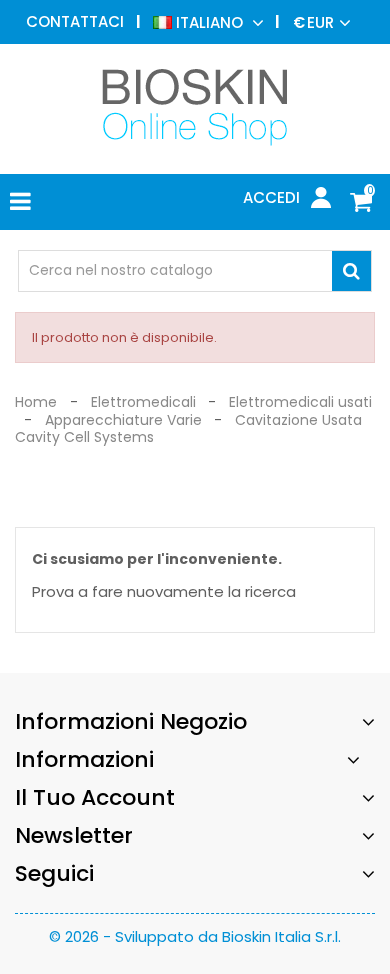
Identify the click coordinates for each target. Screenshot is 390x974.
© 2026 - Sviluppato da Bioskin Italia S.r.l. (195, 936)
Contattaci (75, 21)
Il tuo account (95, 797)
